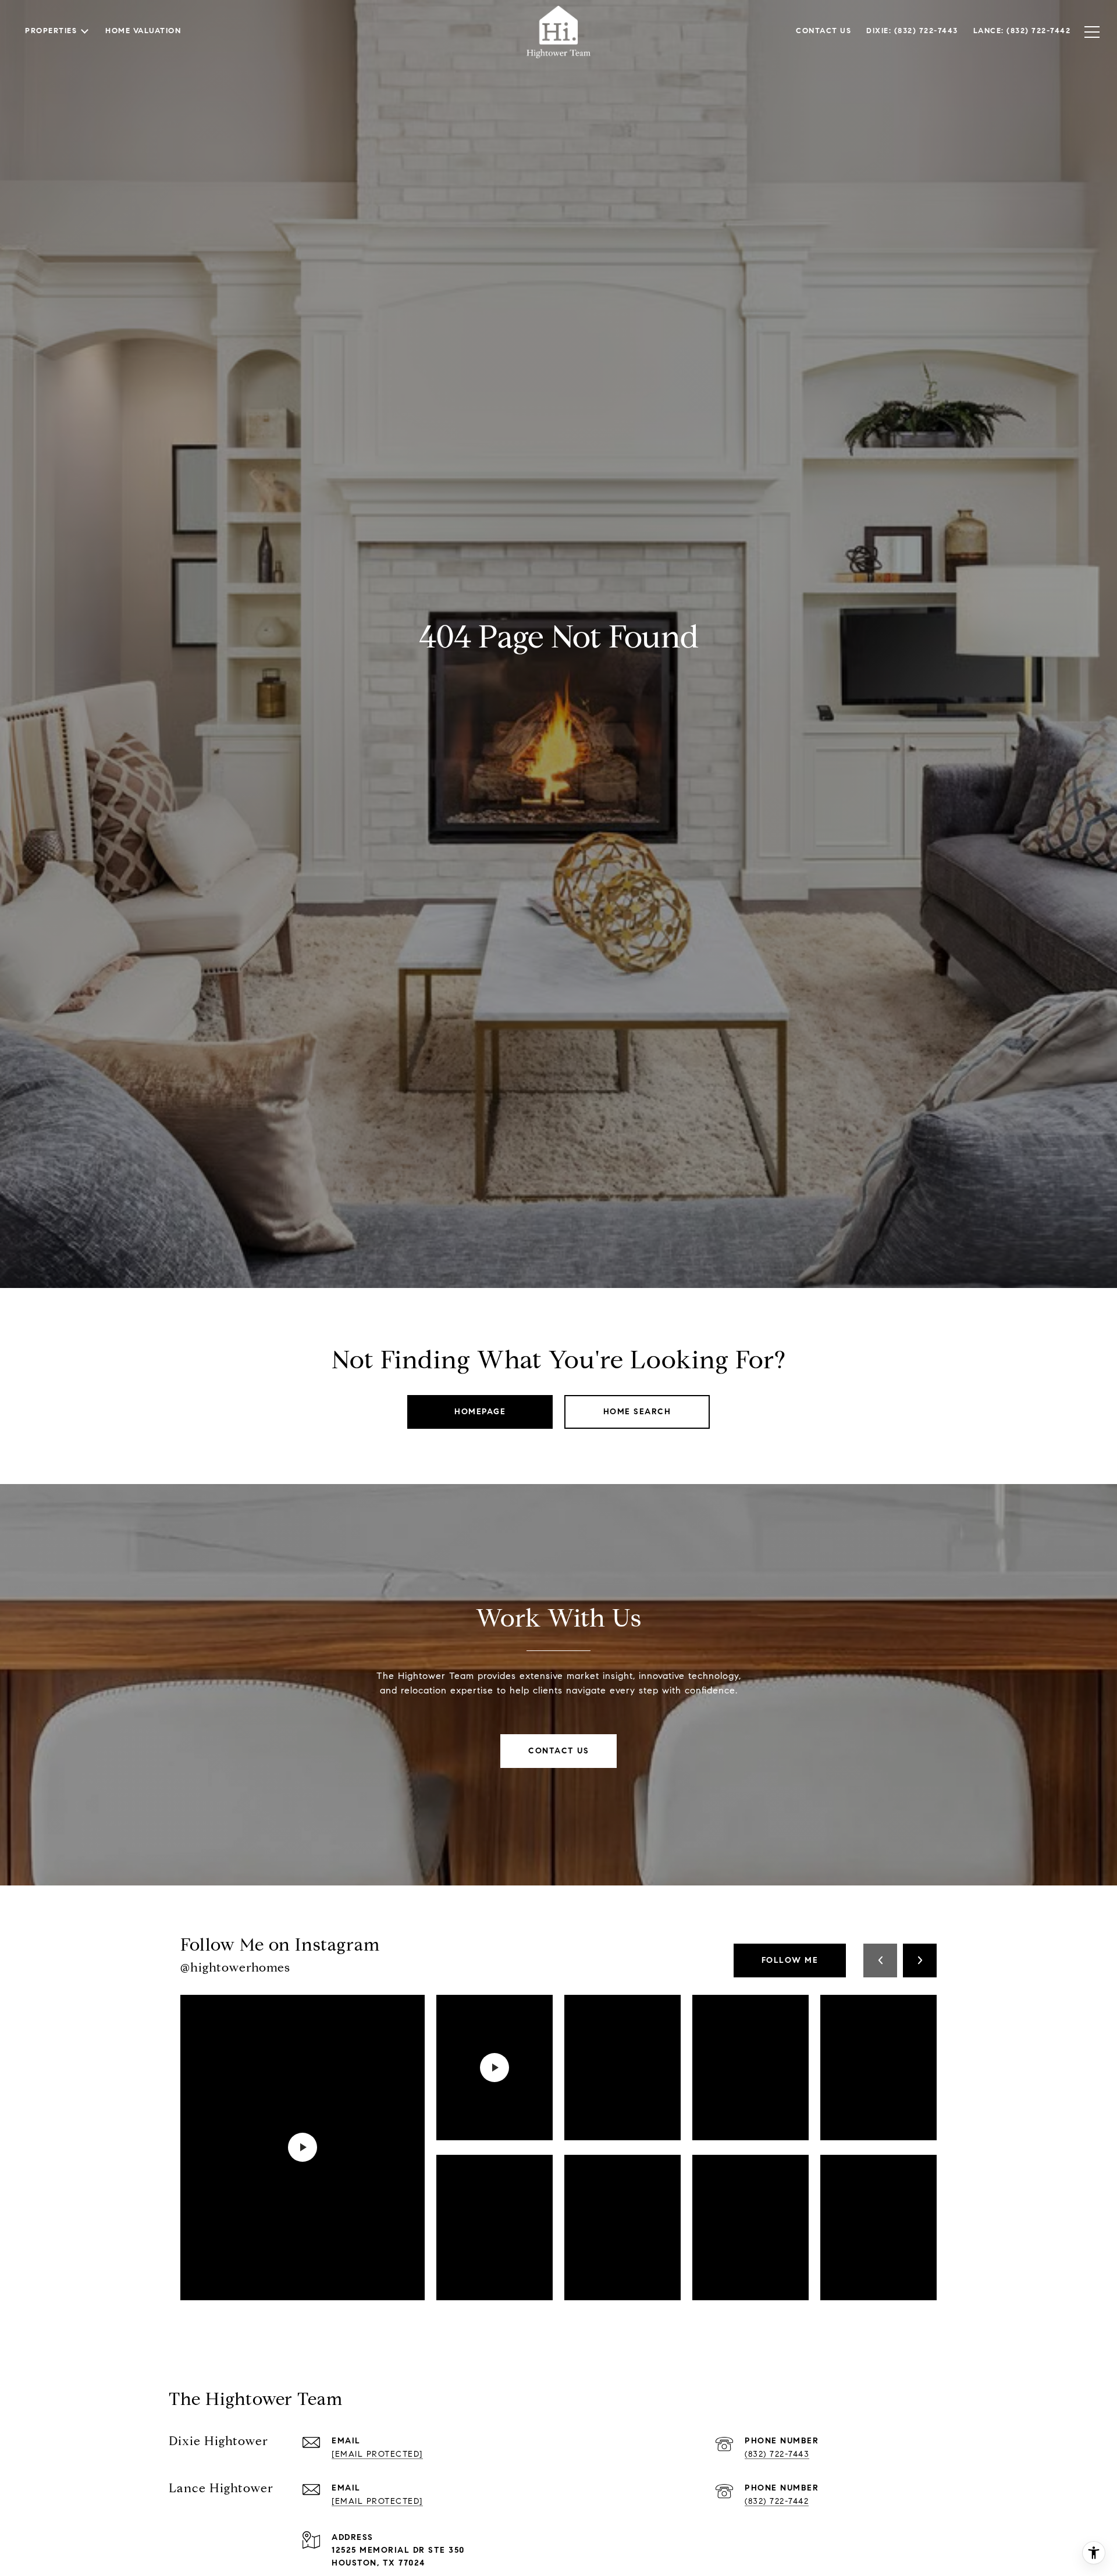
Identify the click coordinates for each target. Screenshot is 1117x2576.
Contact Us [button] (558, 1751)
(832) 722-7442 (777, 2501)
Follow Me (790, 1960)
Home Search (637, 1412)
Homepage (480, 1412)
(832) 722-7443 (777, 2454)
